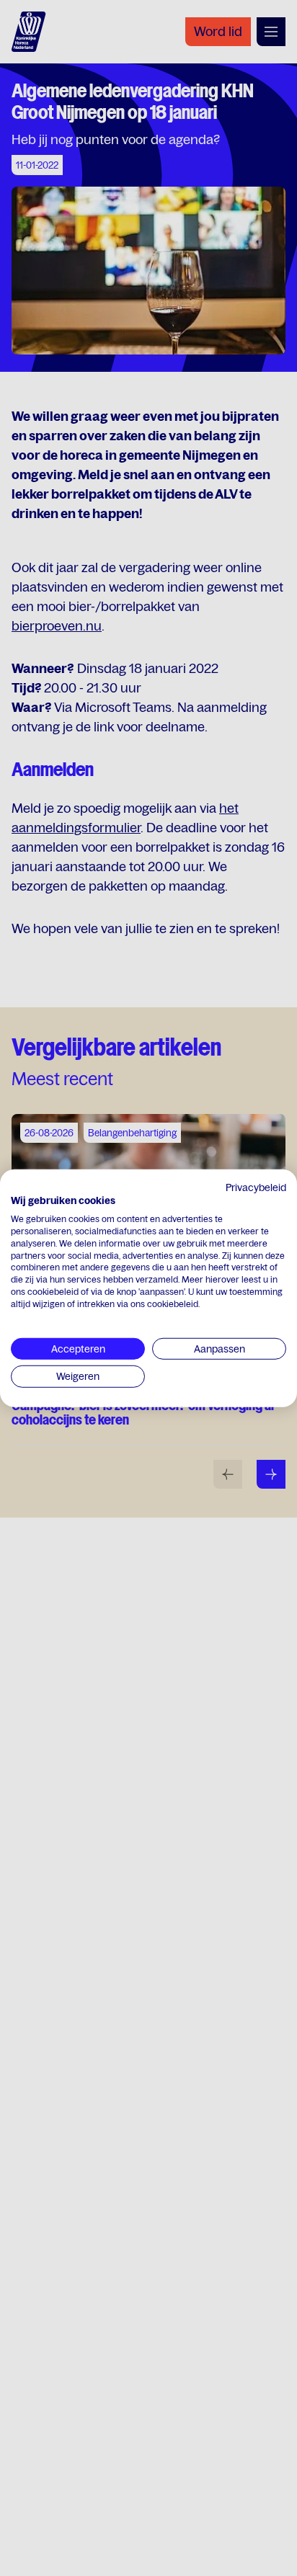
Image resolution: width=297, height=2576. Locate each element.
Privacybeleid (256, 1187)
